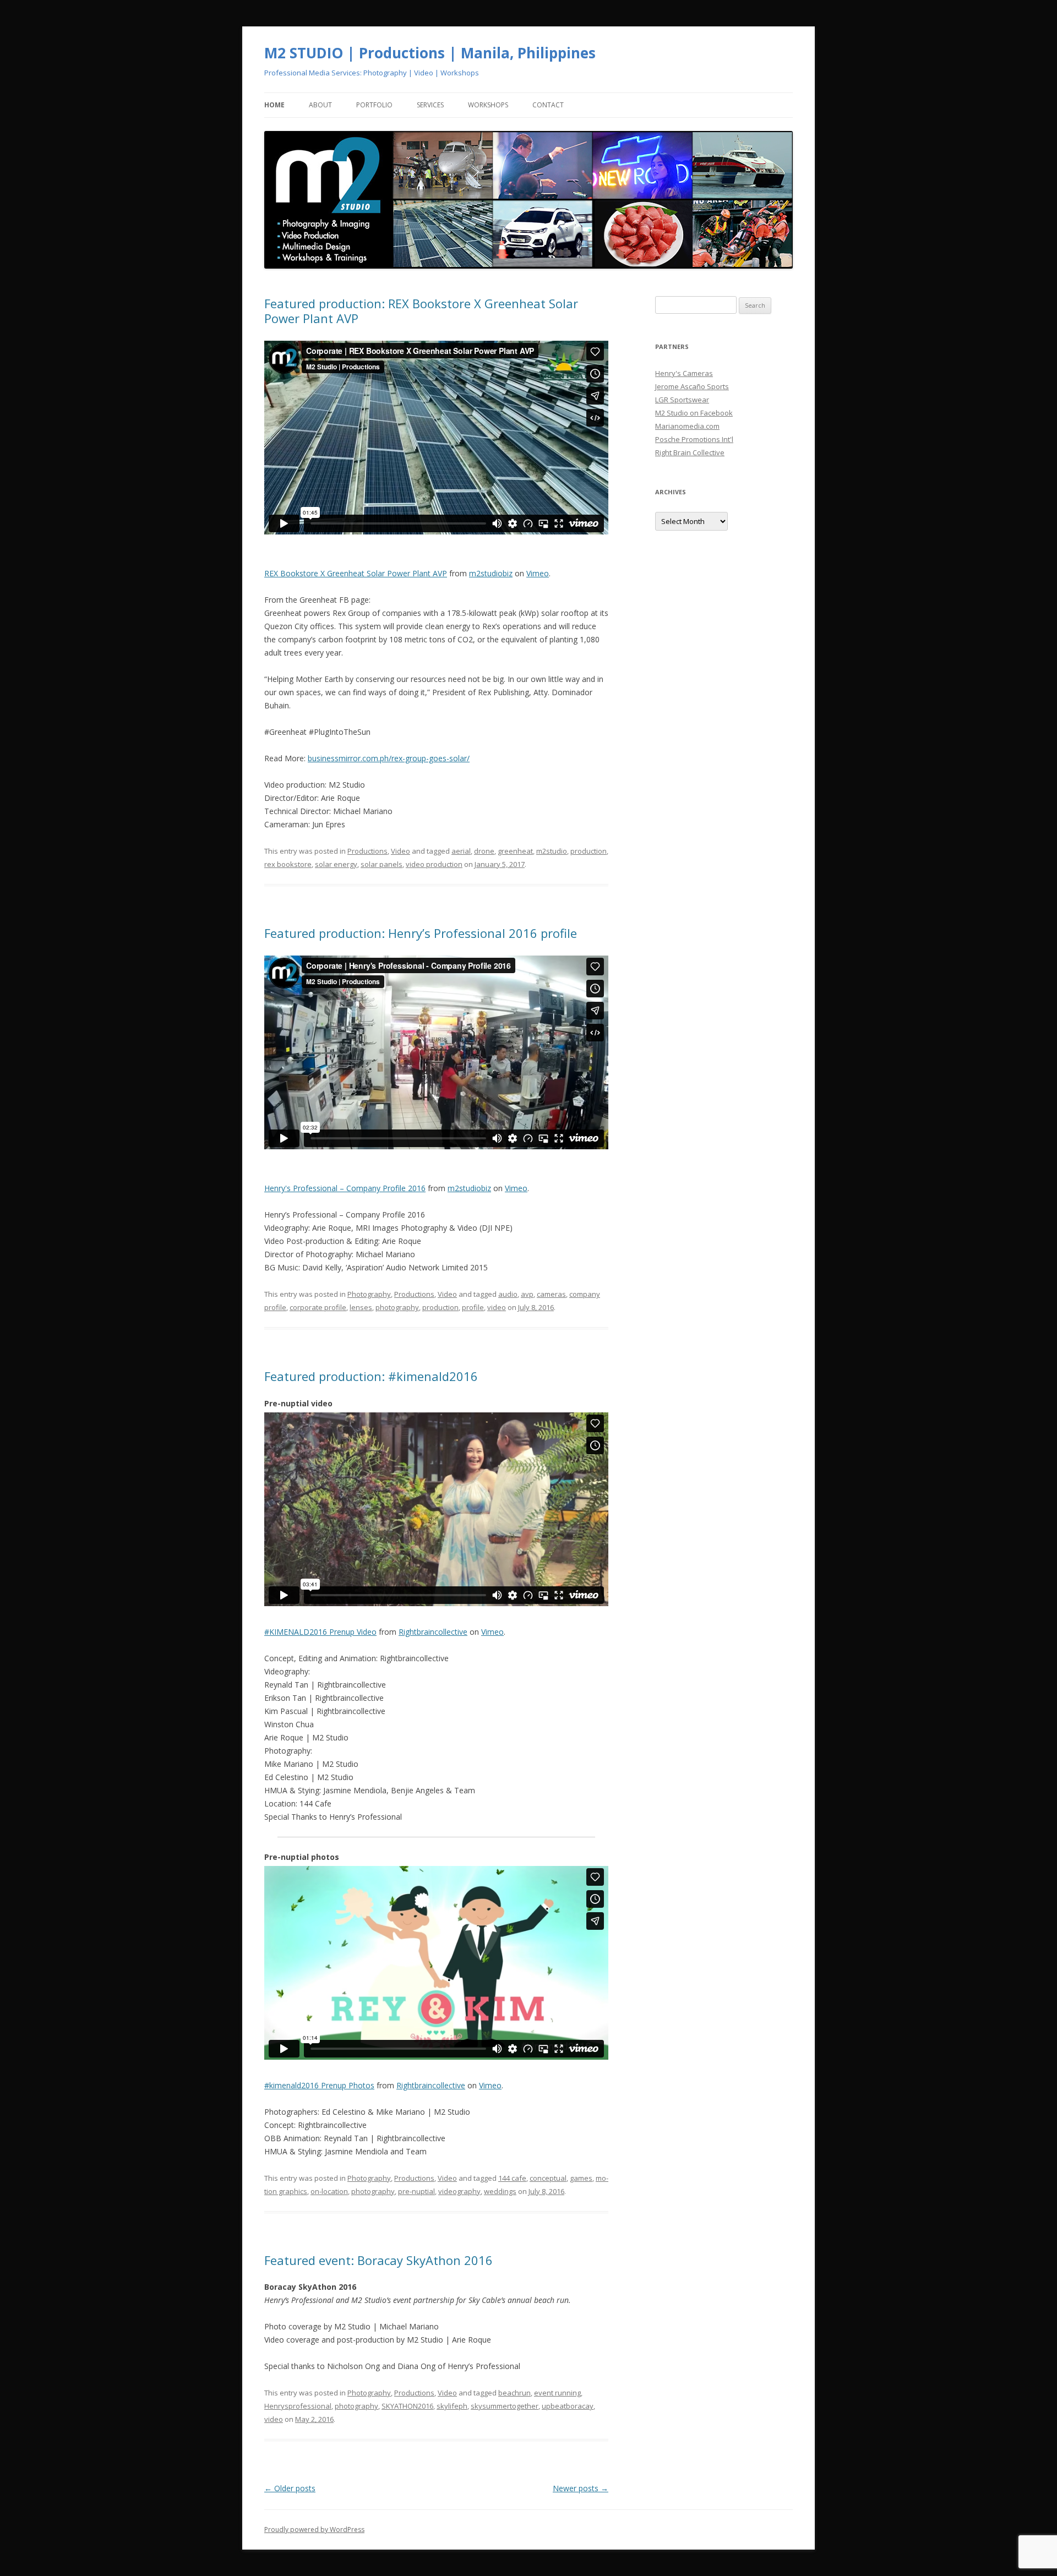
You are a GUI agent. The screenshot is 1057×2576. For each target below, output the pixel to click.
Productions (367, 851)
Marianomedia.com (687, 426)
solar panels (382, 864)
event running (557, 2393)
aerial (461, 851)
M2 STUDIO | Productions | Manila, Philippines (430, 53)
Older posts (290, 2488)
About (320, 105)
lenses (361, 1307)
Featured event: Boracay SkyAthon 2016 (378, 2260)
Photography (369, 1294)
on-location (329, 2191)
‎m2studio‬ (552, 851)
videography (459, 2191)
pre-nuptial (416, 2191)
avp (527, 1294)
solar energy (336, 864)
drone (484, 851)
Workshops (488, 105)
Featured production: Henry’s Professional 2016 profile (421, 933)
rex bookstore (288, 864)
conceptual (548, 2178)
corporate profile (318, 1307)
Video (401, 851)
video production (434, 864)
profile (473, 1307)
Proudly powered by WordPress (314, 2529)
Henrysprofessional (298, 2406)
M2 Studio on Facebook (694, 413)
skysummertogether (505, 2406)
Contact (548, 105)
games (581, 2178)
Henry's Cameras (684, 373)
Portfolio (374, 105)
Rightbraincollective (433, 1632)
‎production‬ (589, 851)
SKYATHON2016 (407, 2406)
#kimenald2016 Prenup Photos (319, 2085)
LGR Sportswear (682, 400)
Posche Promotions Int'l (694, 439)
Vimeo (538, 573)
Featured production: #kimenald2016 (371, 1376)
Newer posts (581, 2488)
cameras (551, 1294)
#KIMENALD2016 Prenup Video (320, 1632)
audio (508, 1294)
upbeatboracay (568, 2406)
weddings (500, 2191)
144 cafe (512, 2178)
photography (397, 1307)
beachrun (514, 2393)
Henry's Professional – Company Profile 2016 (345, 1188)
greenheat (515, 851)
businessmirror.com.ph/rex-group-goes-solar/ (389, 758)
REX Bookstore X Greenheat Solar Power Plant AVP (356, 573)
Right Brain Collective (690, 452)
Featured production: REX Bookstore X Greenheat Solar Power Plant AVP (421, 310)
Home (274, 105)
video (497, 1307)
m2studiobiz (491, 573)
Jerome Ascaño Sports (692, 386)
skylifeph (452, 2406)
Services (430, 105)
